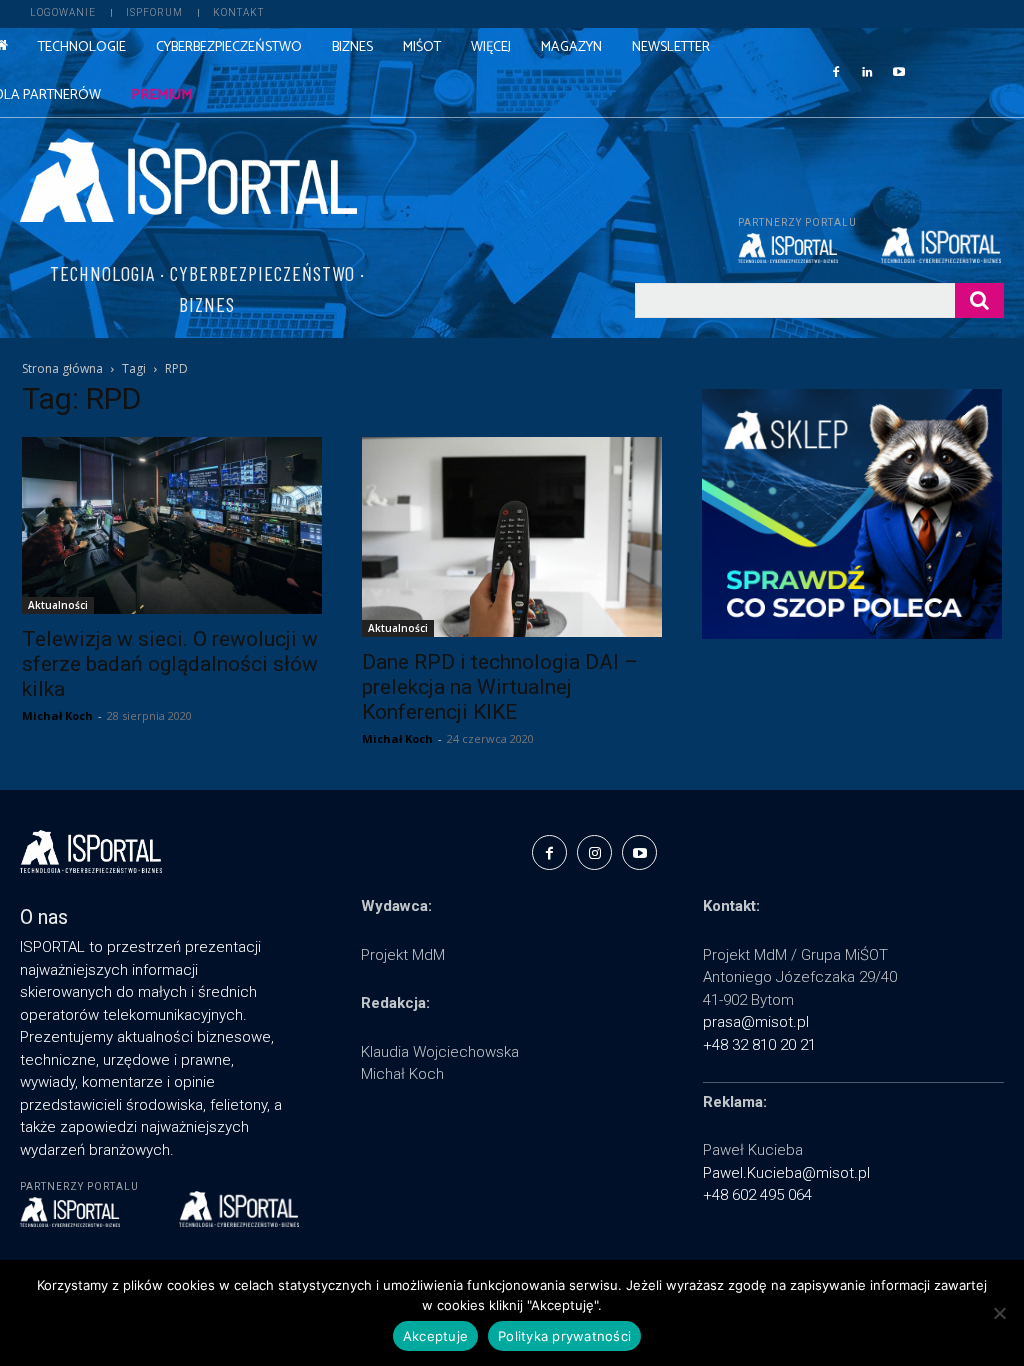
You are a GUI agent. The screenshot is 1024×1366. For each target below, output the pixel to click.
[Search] (979, 300)
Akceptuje (435, 1336)
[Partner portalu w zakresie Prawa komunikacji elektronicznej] (942, 245)
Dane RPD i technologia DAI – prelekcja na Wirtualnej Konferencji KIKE (500, 687)
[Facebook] (836, 71)
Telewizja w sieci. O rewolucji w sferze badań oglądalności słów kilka (170, 664)
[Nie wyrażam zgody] (999, 1313)
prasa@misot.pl (756, 1022)
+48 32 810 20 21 (759, 1045)
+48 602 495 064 (757, 1195)
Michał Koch (57, 715)
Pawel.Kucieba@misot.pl (786, 1173)
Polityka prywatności (564, 1336)
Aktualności (58, 605)
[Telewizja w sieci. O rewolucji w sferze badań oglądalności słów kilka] (172, 525)
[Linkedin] (867, 71)
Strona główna (62, 368)
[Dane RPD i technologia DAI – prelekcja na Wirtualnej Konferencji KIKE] (512, 537)
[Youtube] (899, 71)
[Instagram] (594, 852)
